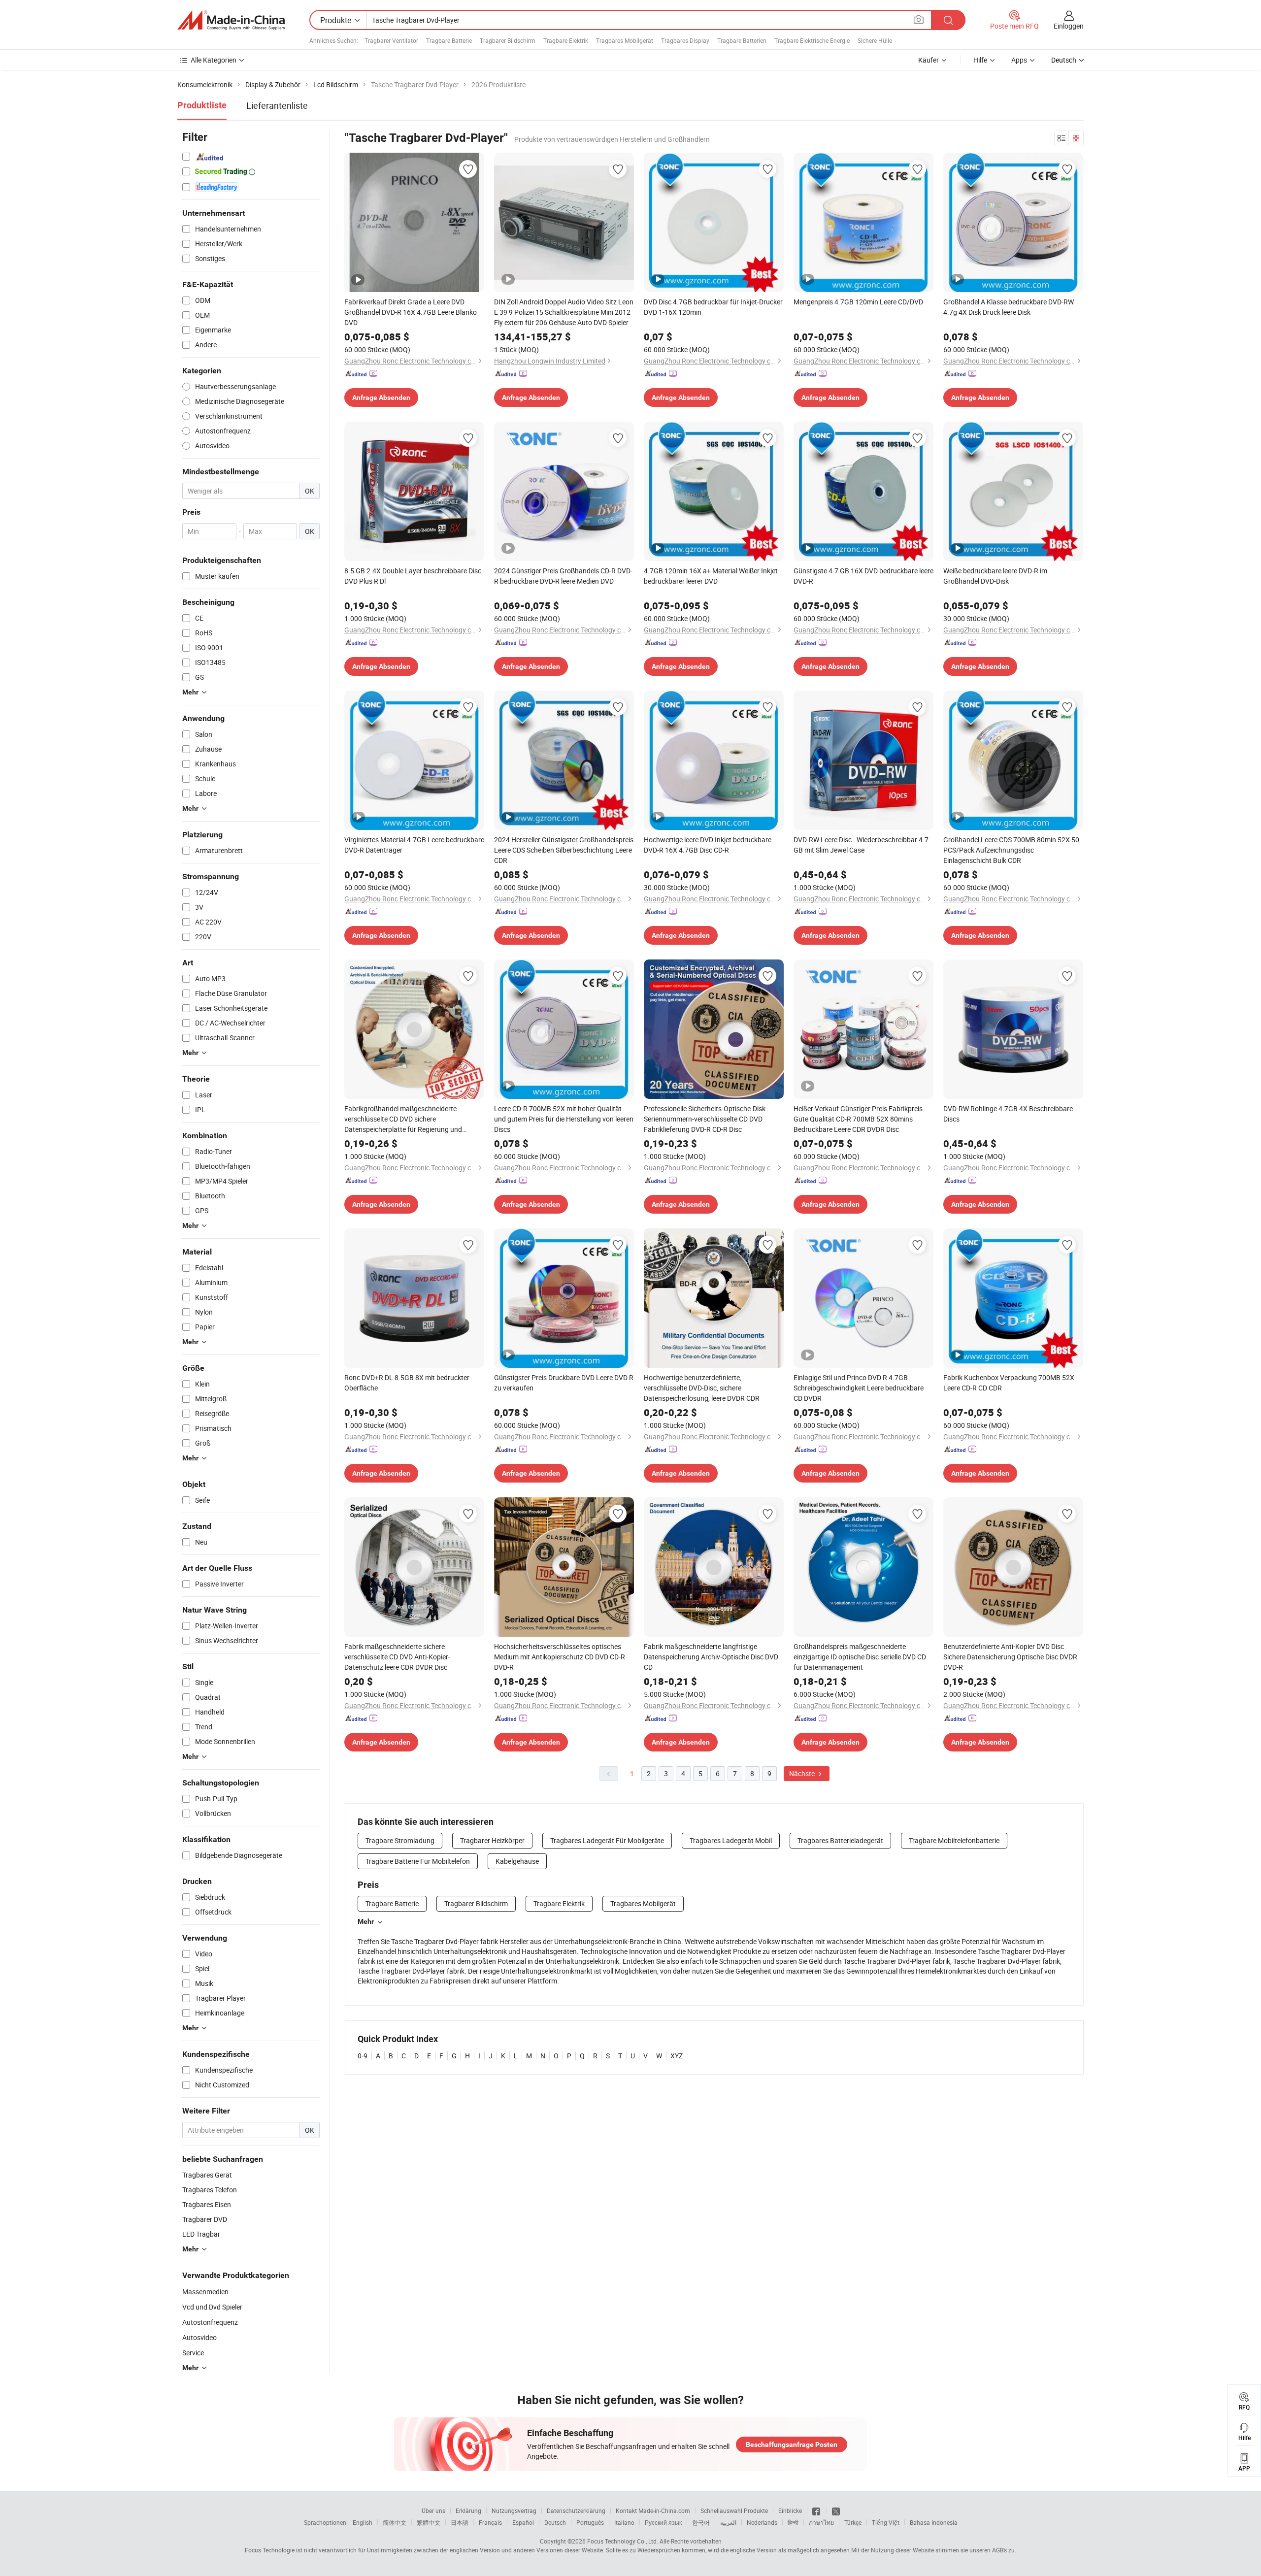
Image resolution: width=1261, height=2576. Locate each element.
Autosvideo (199, 2337)
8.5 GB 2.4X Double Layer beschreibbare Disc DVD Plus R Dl (413, 576)
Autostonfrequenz (210, 2322)
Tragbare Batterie (449, 40)
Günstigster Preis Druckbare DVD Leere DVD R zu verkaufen (564, 1383)
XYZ (677, 2056)
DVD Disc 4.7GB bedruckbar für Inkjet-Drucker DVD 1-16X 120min (713, 307)
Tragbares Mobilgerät (625, 40)
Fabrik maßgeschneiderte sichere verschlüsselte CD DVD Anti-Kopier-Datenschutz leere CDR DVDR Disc (397, 1657)
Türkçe (853, 2522)
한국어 (701, 2522)
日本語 (460, 2522)
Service (193, 2353)
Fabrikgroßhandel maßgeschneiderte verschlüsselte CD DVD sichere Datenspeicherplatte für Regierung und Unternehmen (403, 1119)
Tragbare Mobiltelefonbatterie (954, 1840)
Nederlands (762, 2522)
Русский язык (663, 2522)
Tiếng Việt (886, 2522)
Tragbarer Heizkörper (492, 1840)
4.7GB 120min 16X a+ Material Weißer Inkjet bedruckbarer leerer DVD (711, 576)
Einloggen (1069, 26)
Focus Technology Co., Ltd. (623, 2541)
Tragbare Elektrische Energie (812, 40)
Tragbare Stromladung (400, 1840)
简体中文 (395, 2522)
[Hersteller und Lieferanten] (231, 20)
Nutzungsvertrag (514, 2510)
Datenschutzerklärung (576, 2510)
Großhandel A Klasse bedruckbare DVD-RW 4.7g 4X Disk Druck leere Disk (1009, 307)
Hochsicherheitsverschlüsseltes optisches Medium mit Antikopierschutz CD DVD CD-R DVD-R (560, 1657)
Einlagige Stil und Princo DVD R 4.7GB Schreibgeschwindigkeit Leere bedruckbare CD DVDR (859, 1388)
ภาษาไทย (821, 2522)
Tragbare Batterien (742, 40)
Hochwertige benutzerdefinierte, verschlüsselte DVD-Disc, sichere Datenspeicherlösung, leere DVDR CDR (702, 1388)
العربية (728, 2522)
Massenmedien (205, 2292)
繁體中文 (429, 2522)
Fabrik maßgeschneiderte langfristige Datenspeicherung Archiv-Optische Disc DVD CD (711, 1657)
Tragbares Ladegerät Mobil (731, 1840)
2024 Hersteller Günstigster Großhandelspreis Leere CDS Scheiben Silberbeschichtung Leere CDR (564, 850)
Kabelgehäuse (517, 1861)
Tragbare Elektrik (566, 40)
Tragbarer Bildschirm (508, 40)
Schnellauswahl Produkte (734, 2510)
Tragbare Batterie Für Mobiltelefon (418, 1861)
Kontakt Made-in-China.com (653, 2510)
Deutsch (555, 2522)
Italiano (624, 2522)
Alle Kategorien (214, 60)
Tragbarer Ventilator (391, 40)
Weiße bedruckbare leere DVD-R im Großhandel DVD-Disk (995, 576)
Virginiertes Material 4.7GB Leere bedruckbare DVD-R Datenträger (414, 845)
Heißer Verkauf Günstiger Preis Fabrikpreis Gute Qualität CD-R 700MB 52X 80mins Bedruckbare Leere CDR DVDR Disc (858, 1119)
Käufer (929, 60)
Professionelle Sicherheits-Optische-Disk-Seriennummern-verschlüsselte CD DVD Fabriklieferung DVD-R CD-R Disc (706, 1119)
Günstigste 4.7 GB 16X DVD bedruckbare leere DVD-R (863, 576)
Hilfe (980, 60)
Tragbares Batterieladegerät (840, 1840)
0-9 (363, 2056)
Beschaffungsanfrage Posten (792, 2444)
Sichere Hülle (875, 40)
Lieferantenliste (277, 105)
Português (590, 2522)
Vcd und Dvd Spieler (212, 2307)
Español (523, 2522)
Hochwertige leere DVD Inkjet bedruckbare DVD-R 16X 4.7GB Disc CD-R (708, 845)
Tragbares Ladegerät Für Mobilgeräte (607, 1840)
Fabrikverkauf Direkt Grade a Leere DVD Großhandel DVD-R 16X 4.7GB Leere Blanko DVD (411, 312)
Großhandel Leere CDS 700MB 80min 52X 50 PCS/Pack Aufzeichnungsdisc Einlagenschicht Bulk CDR (1011, 850)
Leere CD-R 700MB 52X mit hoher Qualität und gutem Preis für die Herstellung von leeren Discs (564, 1119)
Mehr (366, 1921)
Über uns (433, 2510)
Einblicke (790, 2510)
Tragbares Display (685, 40)
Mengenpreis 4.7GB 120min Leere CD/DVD (858, 302)
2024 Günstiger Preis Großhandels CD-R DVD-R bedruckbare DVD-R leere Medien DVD (563, 576)
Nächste (803, 1773)
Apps (1019, 60)
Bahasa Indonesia (934, 2522)
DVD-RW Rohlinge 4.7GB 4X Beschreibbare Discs (1008, 1114)
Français (490, 2522)
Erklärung (468, 2510)
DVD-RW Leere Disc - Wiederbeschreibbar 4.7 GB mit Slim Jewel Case (861, 845)
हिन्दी (793, 2522)
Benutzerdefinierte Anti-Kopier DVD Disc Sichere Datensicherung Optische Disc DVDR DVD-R (1010, 1657)
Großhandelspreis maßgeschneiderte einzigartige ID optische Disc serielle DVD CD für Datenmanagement (860, 1657)
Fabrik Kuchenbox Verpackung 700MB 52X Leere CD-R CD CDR (1009, 1383)
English (363, 2522)
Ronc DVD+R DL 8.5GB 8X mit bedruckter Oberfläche (407, 1383)
